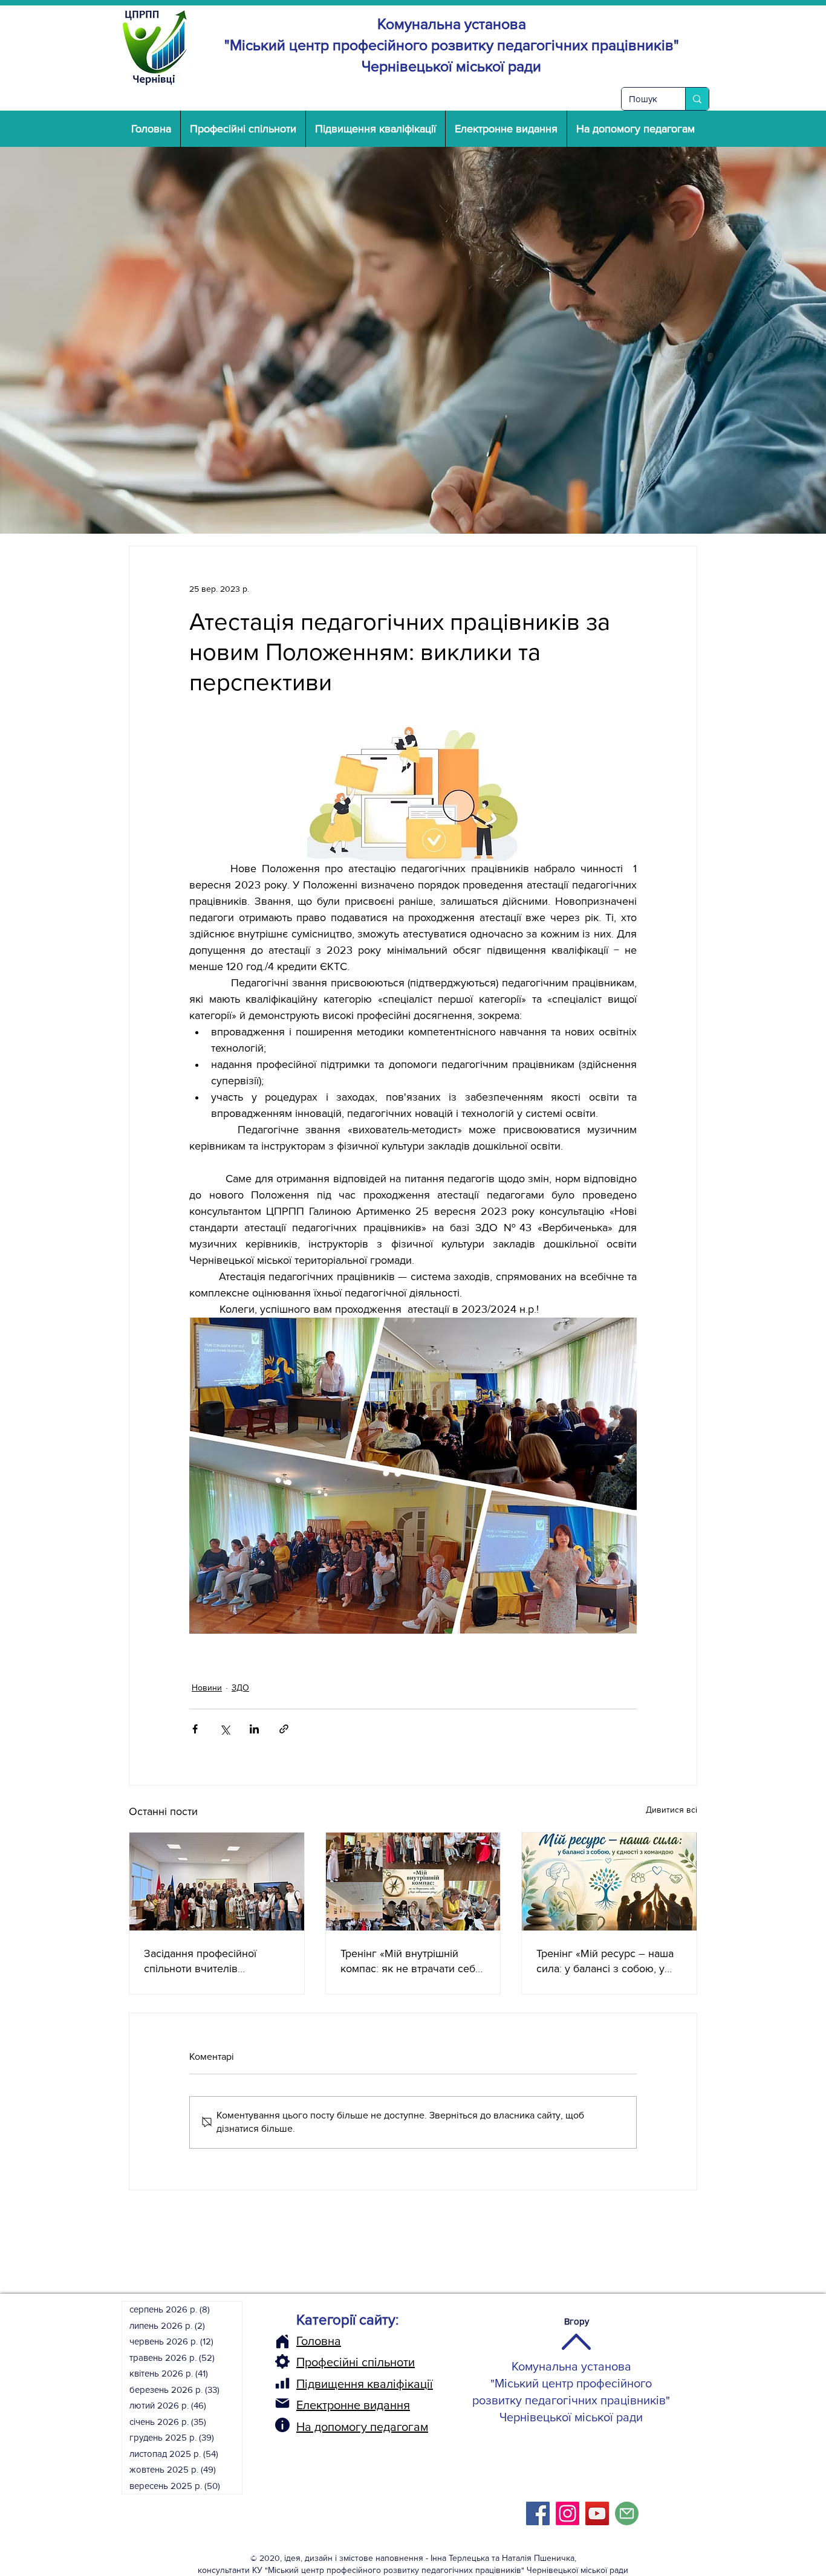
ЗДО (240, 1688)
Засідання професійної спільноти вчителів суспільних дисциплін (200, 1962)
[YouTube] (597, 2513)
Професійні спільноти (356, 2362)
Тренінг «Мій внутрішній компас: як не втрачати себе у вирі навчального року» (411, 1962)
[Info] (282, 2425)
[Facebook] (538, 2513)
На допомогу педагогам (362, 2427)
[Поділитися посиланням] (284, 1729)
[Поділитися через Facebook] (195, 1729)
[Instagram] (567, 2513)
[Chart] (282, 2383)
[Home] (282, 2341)
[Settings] (282, 2361)
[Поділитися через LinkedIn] (254, 1729)
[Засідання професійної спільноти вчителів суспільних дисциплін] (217, 1882)
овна (328, 2341)
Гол (305, 2341)
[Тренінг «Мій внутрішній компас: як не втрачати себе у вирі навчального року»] (413, 1882)
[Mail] (282, 2403)
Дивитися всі (672, 1810)
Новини (207, 1688)
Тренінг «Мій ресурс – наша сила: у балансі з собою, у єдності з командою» (605, 1962)
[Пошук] (697, 99)
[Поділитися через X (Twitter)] (225, 1729)
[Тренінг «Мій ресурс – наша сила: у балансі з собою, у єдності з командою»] (609, 1882)
